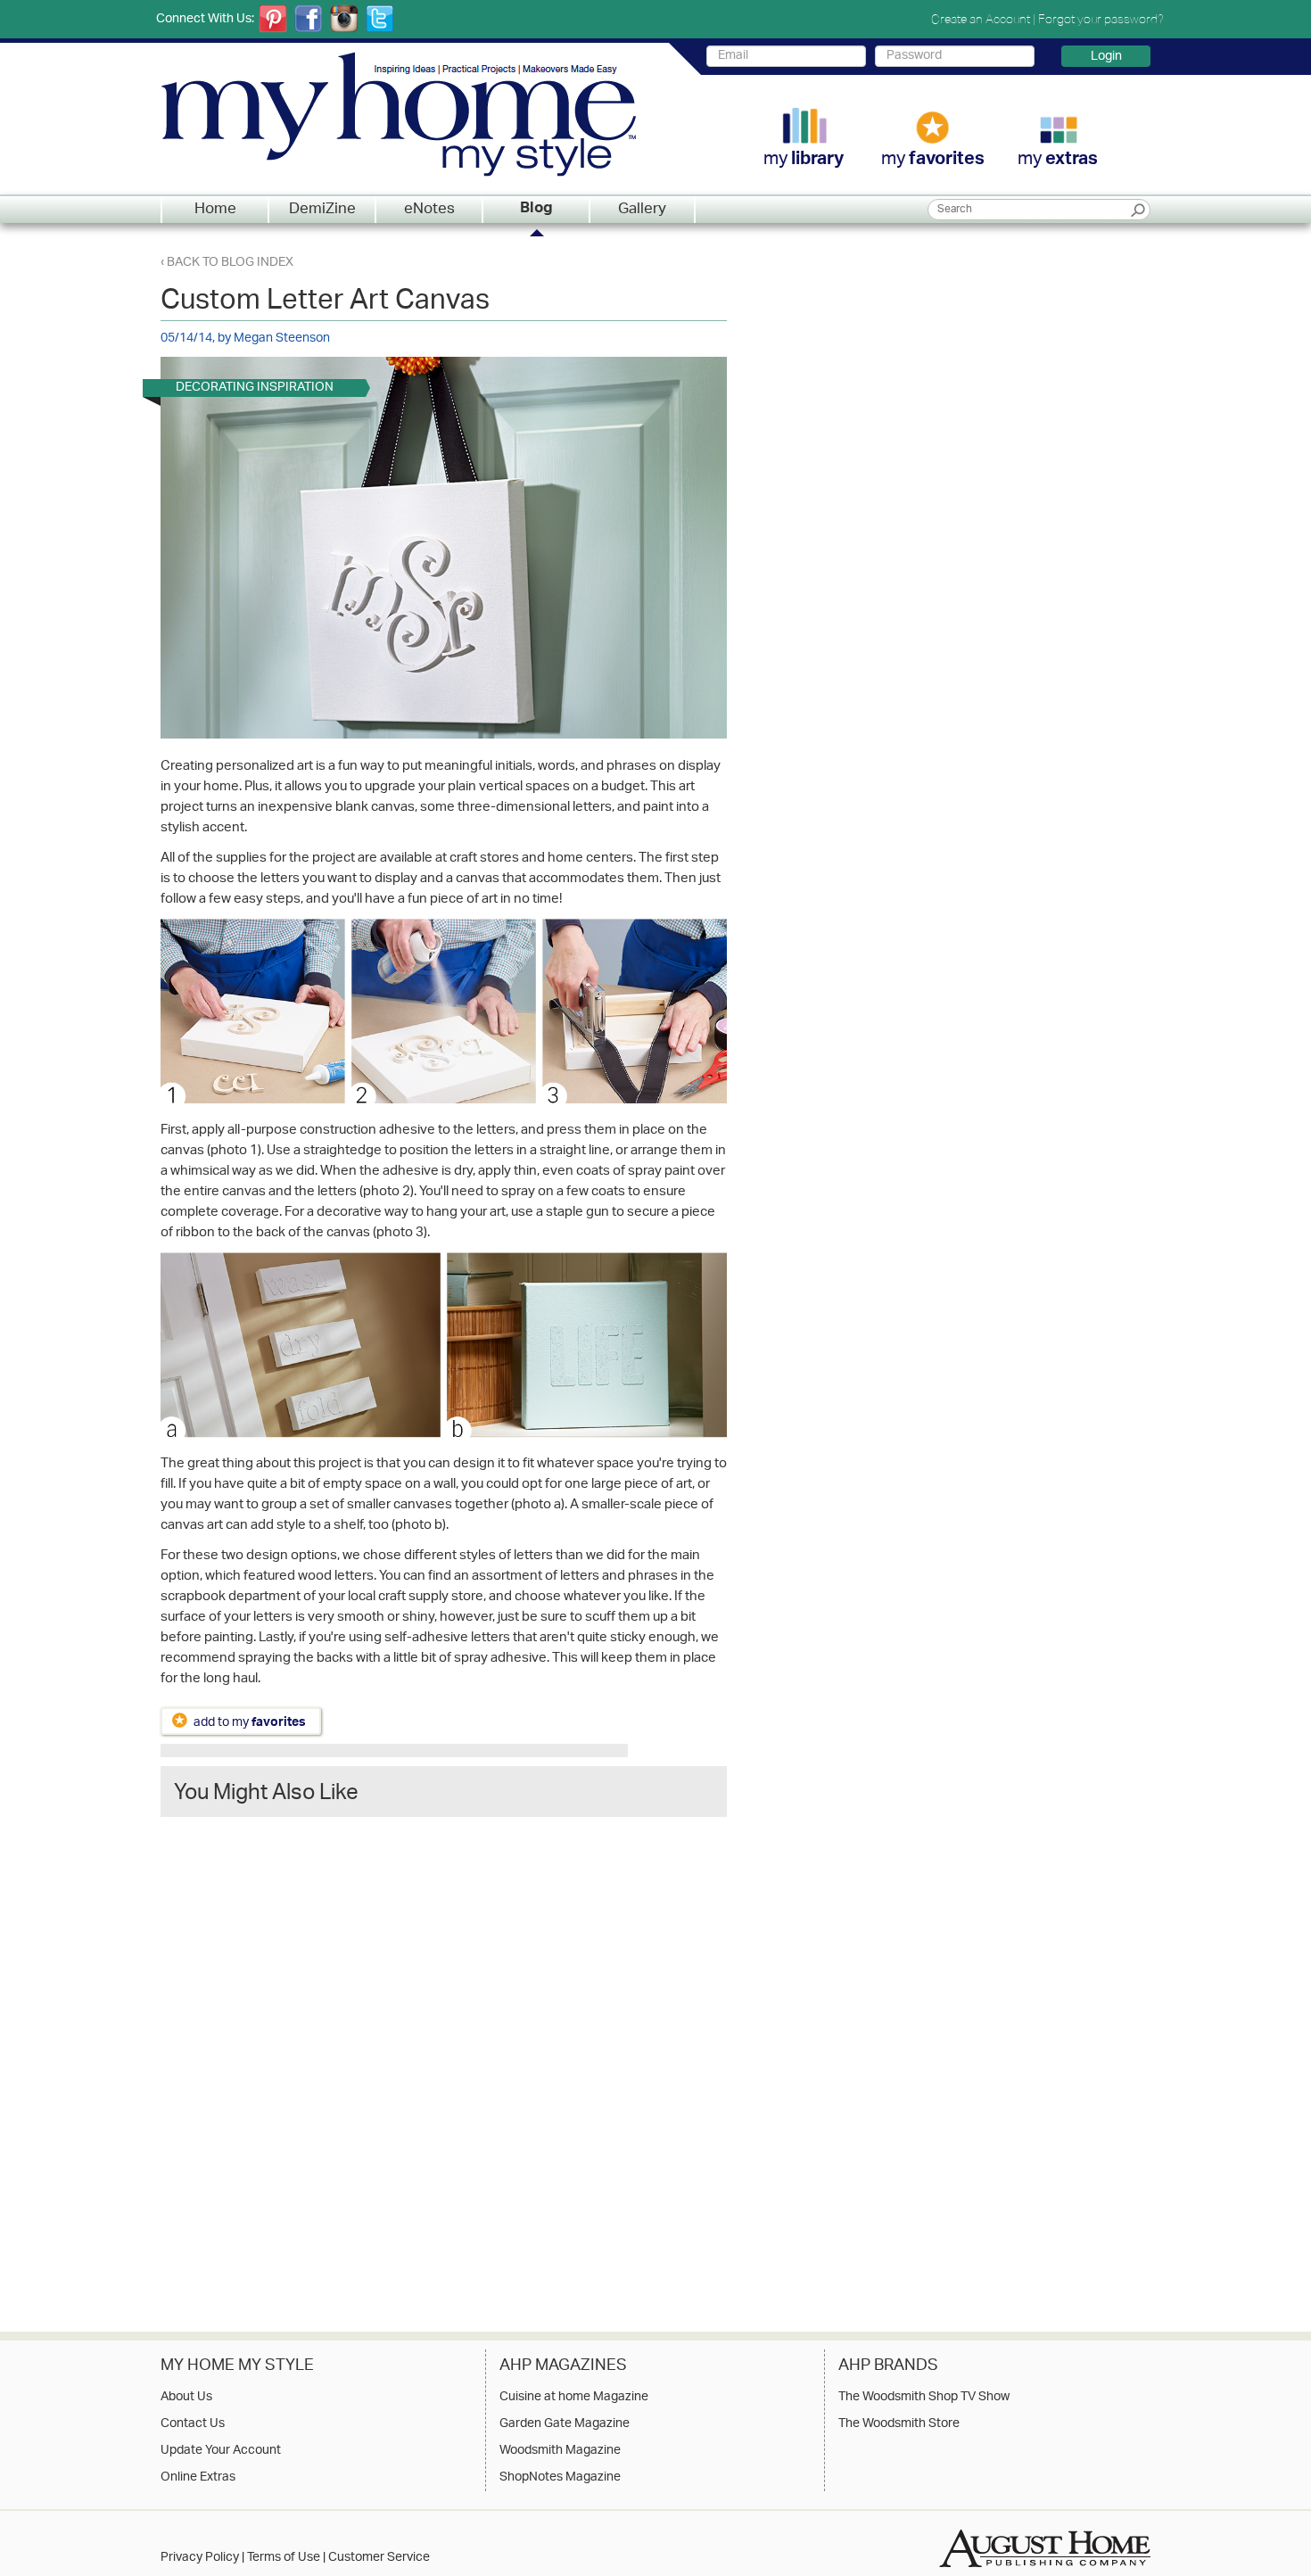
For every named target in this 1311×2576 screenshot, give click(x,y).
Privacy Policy (200, 2558)
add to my (250, 1722)
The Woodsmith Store (899, 2424)
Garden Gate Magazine (565, 2424)
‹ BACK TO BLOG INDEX (227, 263)
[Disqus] (444, 2058)
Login (1106, 56)
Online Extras (198, 2478)
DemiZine (322, 210)
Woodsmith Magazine (560, 2451)
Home (215, 210)
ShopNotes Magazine (560, 2478)
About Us (186, 2398)
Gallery (642, 210)
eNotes (429, 210)
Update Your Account (221, 2451)
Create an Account (981, 19)
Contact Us (193, 2424)
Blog (536, 210)
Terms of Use (284, 2558)
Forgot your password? (1101, 19)
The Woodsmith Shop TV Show (924, 2398)
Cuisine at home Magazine (574, 2398)
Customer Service (379, 2558)
